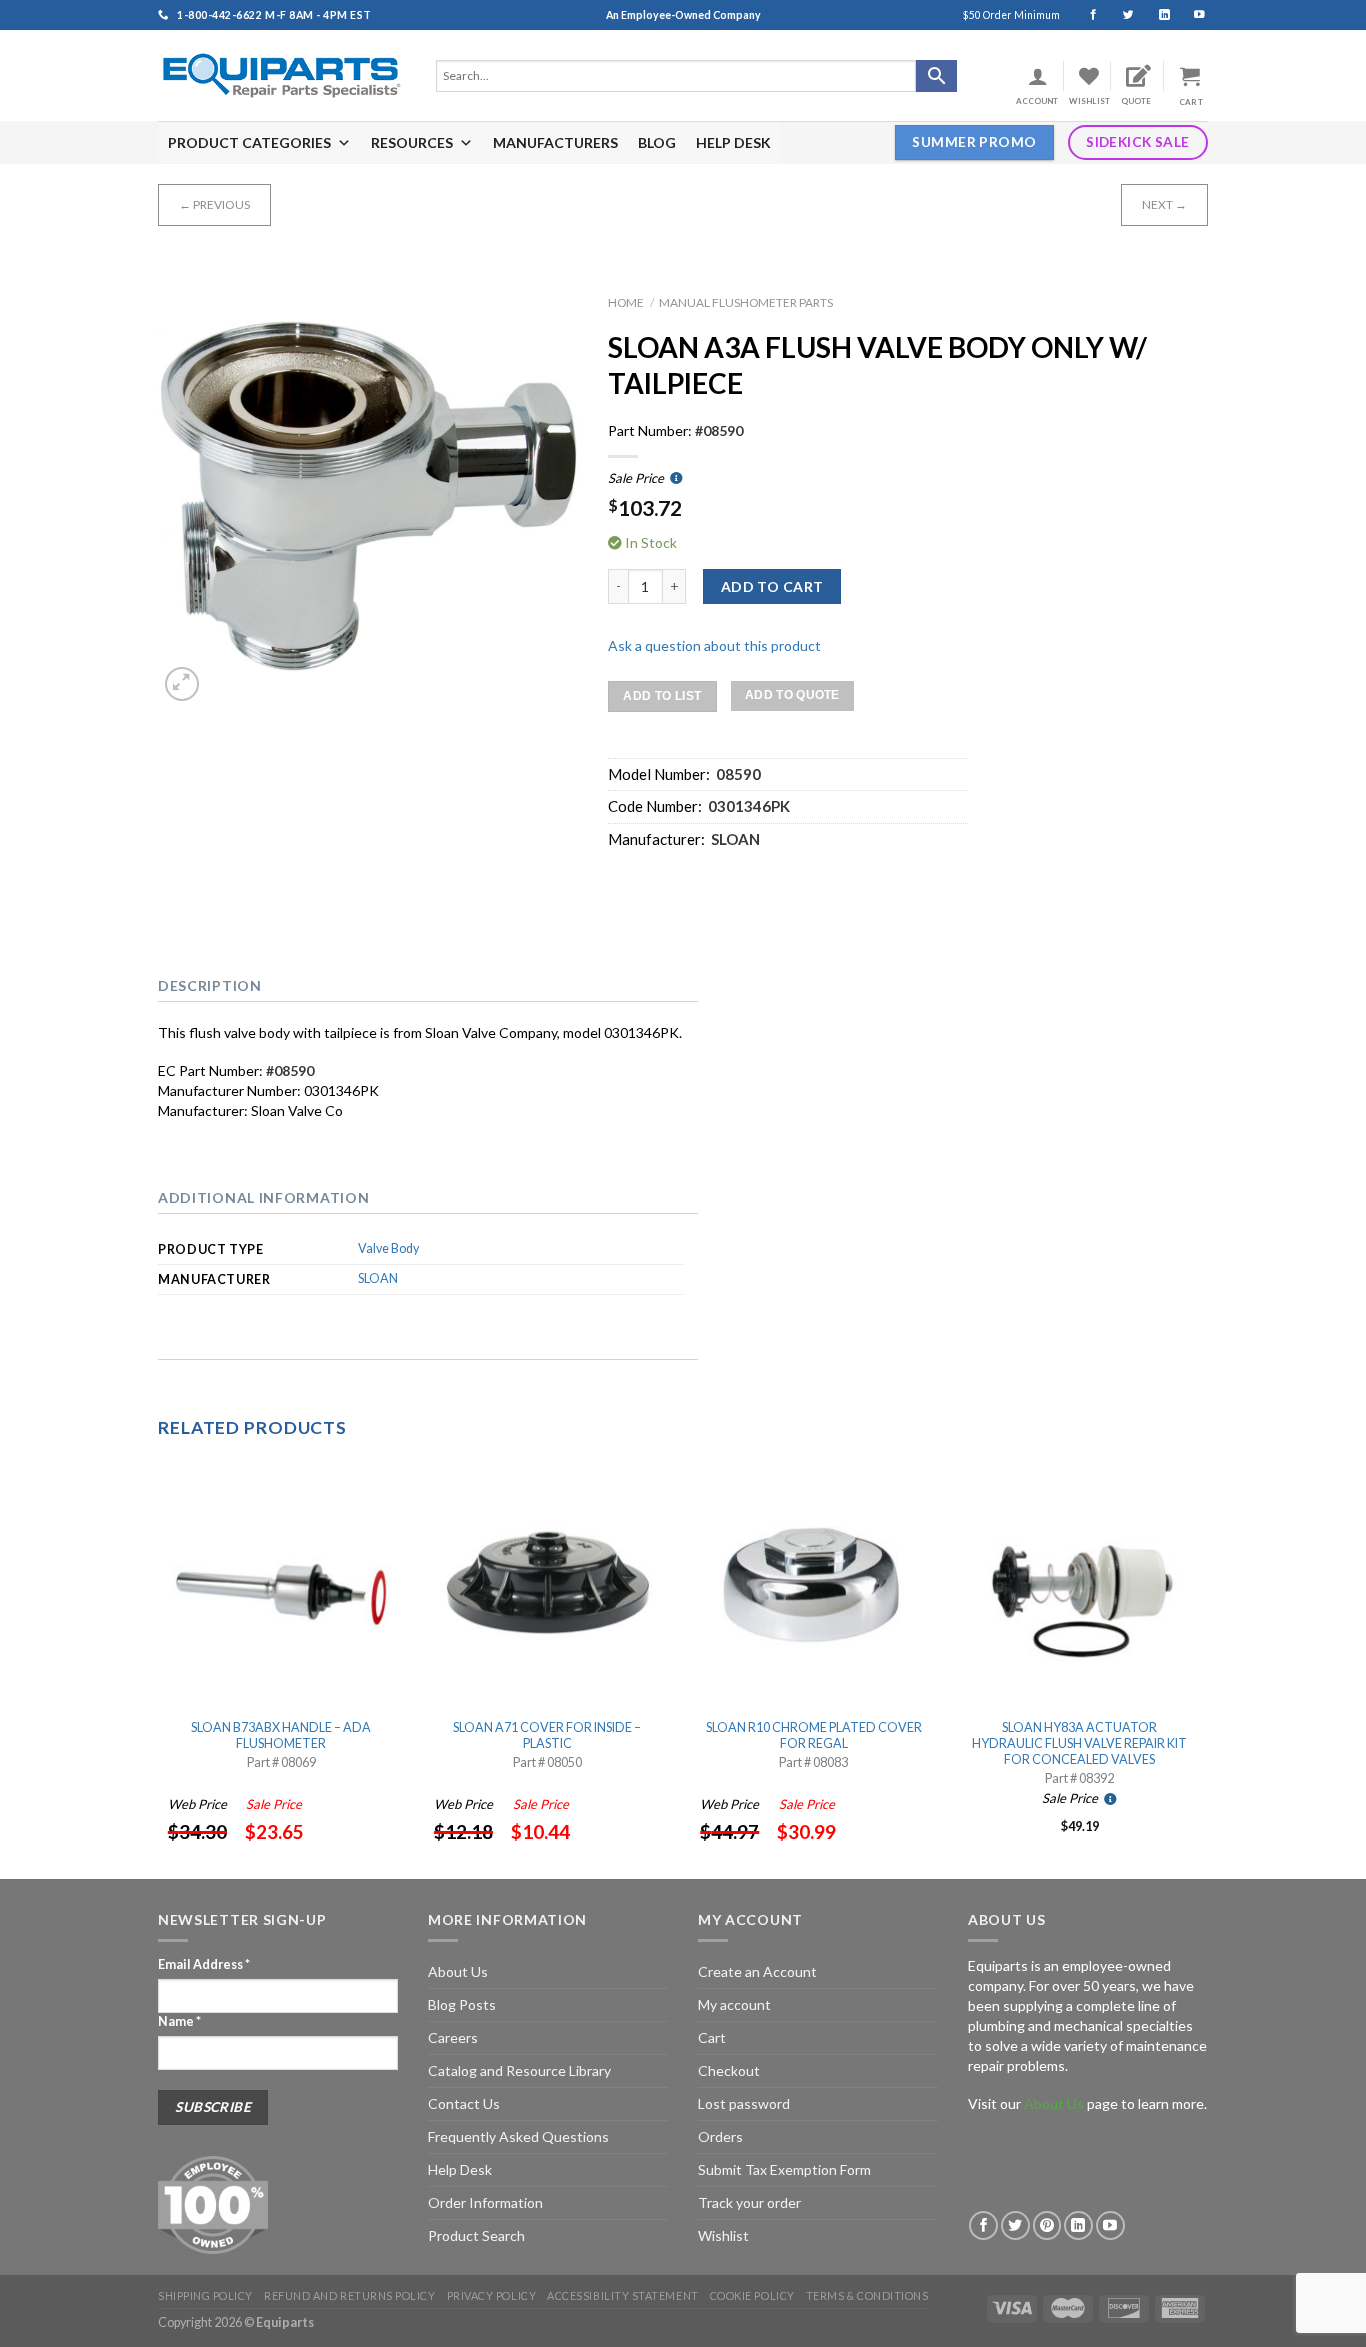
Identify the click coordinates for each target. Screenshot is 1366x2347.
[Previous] (159, 1668)
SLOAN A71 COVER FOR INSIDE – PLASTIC (547, 1735)
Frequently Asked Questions (518, 2136)
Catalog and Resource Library (519, 2070)
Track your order (749, 2202)
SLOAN (378, 1278)
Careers (453, 2037)
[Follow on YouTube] (1190, 15)
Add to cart (772, 586)
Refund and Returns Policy (349, 2295)
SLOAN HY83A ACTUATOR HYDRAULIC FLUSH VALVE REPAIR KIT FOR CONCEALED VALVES (1079, 1744)
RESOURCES (412, 142)
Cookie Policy (752, 2295)
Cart (712, 2037)
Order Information (485, 2202)
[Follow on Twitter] (1119, 15)
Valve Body (388, 1248)
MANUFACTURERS (555, 142)
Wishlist (723, 2235)
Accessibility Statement (622, 2295)
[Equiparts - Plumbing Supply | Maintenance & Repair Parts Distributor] (282, 75)
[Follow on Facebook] (1084, 15)
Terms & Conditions (867, 2295)
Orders (720, 2136)
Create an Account (757, 1971)
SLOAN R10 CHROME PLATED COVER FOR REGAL (814, 1735)
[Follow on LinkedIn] (1155, 15)
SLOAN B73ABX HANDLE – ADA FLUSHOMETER (281, 1735)
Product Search (476, 2235)
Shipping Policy (205, 2295)
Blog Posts (462, 2004)
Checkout (729, 2070)
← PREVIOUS (214, 204)
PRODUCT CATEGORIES (249, 142)
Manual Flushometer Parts (746, 302)
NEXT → (1164, 204)
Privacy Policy (492, 2295)
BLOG (657, 142)
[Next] (1202, 1668)
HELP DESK (733, 142)
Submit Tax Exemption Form (784, 2169)
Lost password (744, 2103)
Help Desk (460, 2169)
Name (179, 2021)
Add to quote (792, 695)
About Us (458, 1971)
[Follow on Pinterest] (1047, 2225)
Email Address (204, 1964)
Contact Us (464, 2103)
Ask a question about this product (714, 645)
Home (626, 302)
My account (734, 2004)
